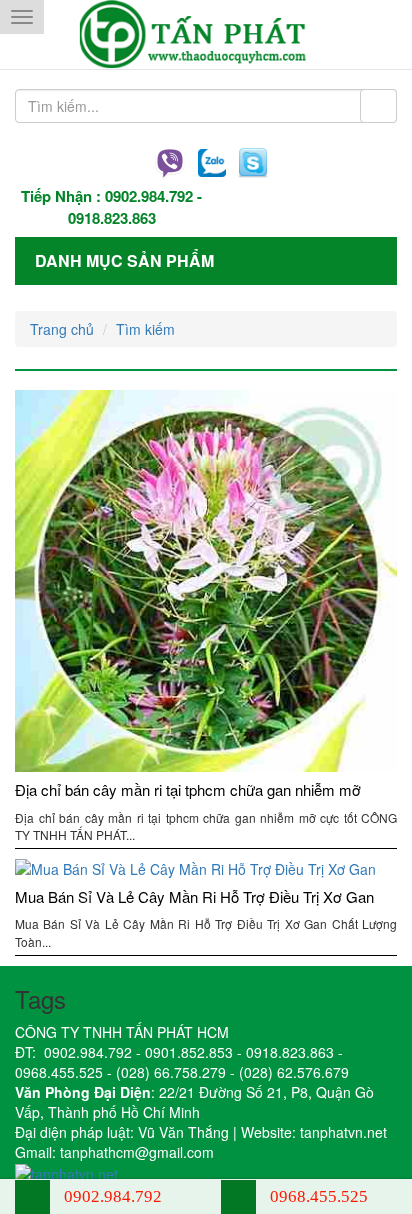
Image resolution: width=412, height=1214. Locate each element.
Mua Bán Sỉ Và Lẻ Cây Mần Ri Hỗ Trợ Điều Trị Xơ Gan (194, 896)
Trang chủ (62, 329)
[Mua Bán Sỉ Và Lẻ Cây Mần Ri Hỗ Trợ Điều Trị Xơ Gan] (206, 869)
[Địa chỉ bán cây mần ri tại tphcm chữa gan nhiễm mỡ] (206, 581)
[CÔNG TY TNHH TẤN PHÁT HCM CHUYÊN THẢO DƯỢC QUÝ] (206, 34)
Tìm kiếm (145, 329)
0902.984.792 (149, 196)
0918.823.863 (112, 218)
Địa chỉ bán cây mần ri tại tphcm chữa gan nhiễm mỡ (188, 789)
